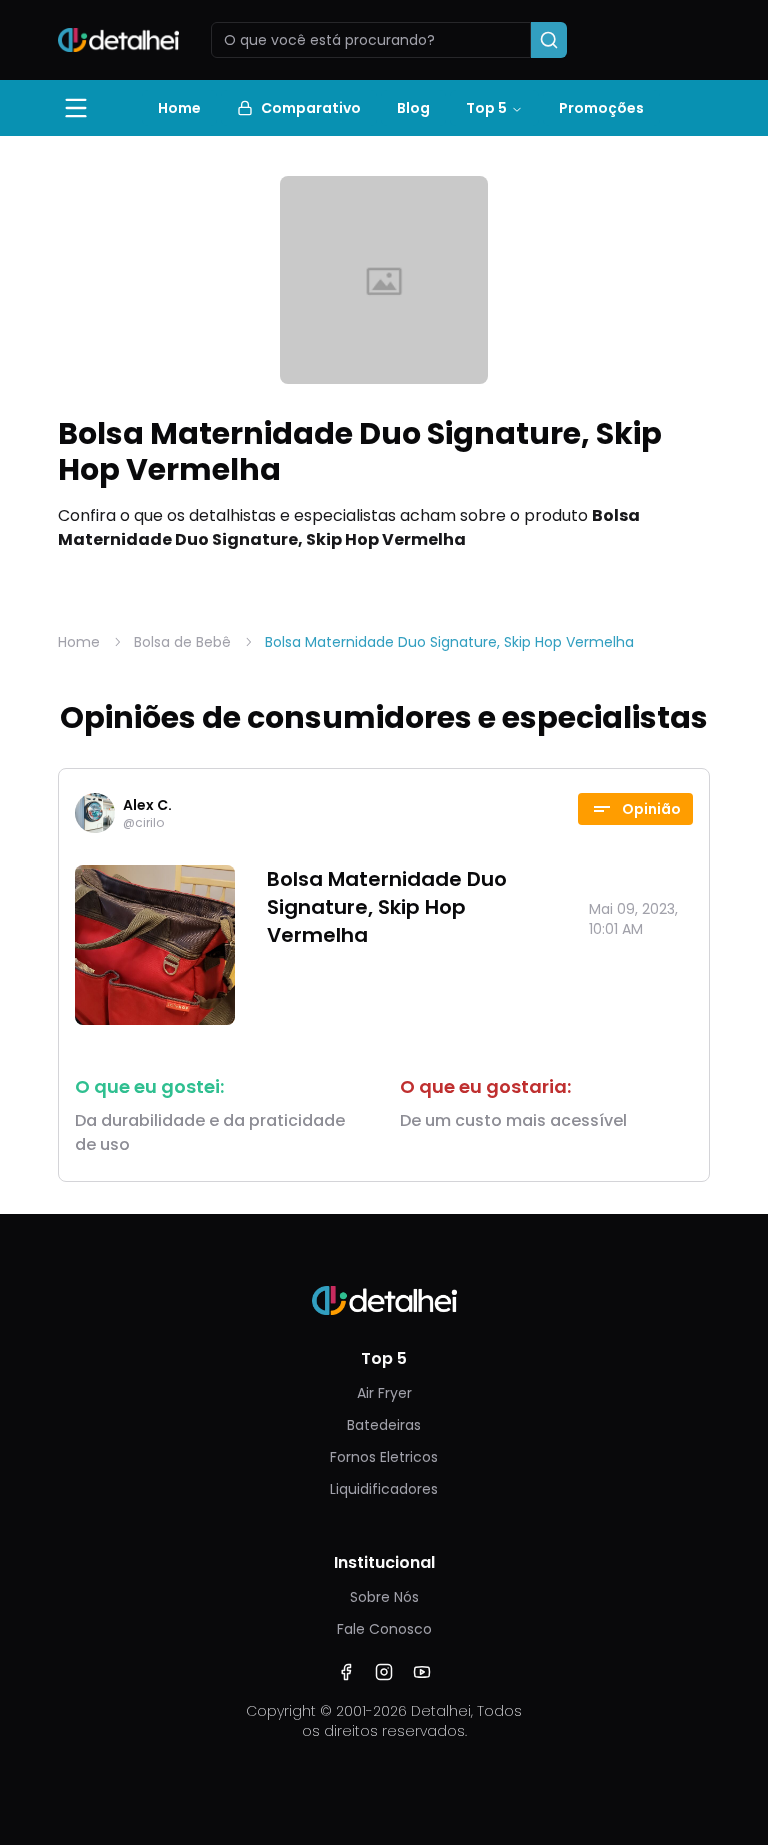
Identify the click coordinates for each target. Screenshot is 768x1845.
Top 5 (486, 108)
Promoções (601, 108)
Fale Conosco (384, 1629)
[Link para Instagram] (384, 1672)
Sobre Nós (384, 1597)
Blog (413, 108)
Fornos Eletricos (384, 1457)
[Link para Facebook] (346, 1672)
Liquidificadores (384, 1489)
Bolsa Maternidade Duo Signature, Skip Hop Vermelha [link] (449, 642)
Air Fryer (384, 1393)
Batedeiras (384, 1425)
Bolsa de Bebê (182, 642)
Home (179, 108)
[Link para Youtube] (422, 1672)
